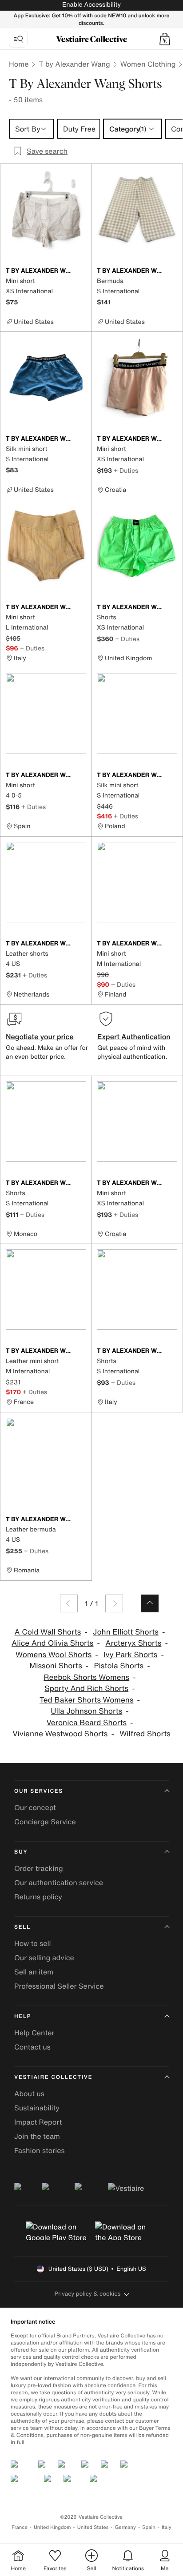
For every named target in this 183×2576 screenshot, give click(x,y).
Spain (149, 2527)
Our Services (39, 1791)
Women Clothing (148, 64)
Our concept (35, 1807)
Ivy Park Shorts (130, 1655)
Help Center (34, 2033)
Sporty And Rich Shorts (86, 1689)
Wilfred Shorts (145, 1734)
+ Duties (126, 470)
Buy (21, 1852)
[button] (165, 39)
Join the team (37, 2136)
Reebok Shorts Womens (86, 1677)
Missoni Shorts (56, 1666)
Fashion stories (40, 2150)
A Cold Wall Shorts (48, 1632)
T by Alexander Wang (74, 64)
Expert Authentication (134, 1037)
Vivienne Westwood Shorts (60, 1734)
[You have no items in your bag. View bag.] (165, 39)
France (20, 2527)
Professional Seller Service (59, 1986)
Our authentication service (59, 1882)
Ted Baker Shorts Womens (87, 1700)
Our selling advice (44, 1958)
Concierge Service (45, 1822)
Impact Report (38, 2122)
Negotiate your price (40, 1037)
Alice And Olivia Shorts (52, 1643)
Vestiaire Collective (53, 2077)
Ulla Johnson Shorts (86, 1711)
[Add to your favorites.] (81, 271)
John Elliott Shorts (126, 1632)
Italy (167, 2527)
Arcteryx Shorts (133, 1643)
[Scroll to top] (150, 1603)
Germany (125, 2527)
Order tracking (39, 1868)
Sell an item (34, 1972)
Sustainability (37, 2108)
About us (29, 2093)
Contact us (32, 2047)
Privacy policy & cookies (88, 2294)
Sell (22, 1927)
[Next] (114, 1603)
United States (93, 2527)
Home (19, 64)
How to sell (33, 1943)
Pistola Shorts (119, 1666)
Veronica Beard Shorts (86, 1723)
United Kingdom (52, 2527)
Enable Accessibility (91, 5)
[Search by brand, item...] (18, 39)
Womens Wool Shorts (54, 1655)
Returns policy (38, 1897)
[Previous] (69, 1603)
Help (23, 2016)
